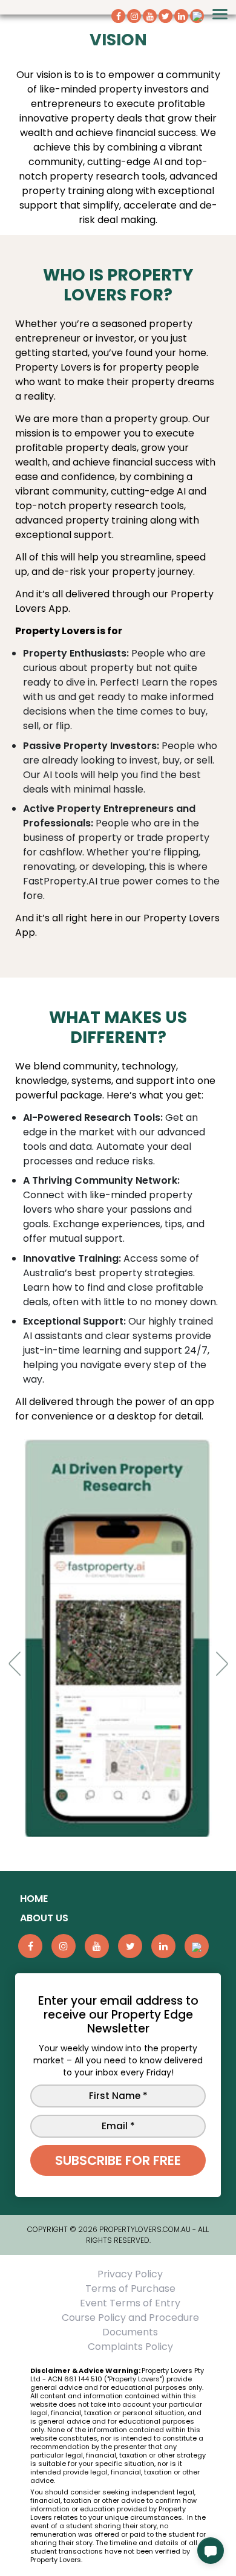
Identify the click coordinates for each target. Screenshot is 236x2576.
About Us (44, 1918)
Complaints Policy (130, 2347)
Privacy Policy (130, 2274)
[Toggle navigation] (220, 14)
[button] (211, 2551)
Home (34, 1899)
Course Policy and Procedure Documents (130, 2325)
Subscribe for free (118, 2160)
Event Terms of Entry (130, 2303)
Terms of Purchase (130, 2289)
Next (208, 1640)
